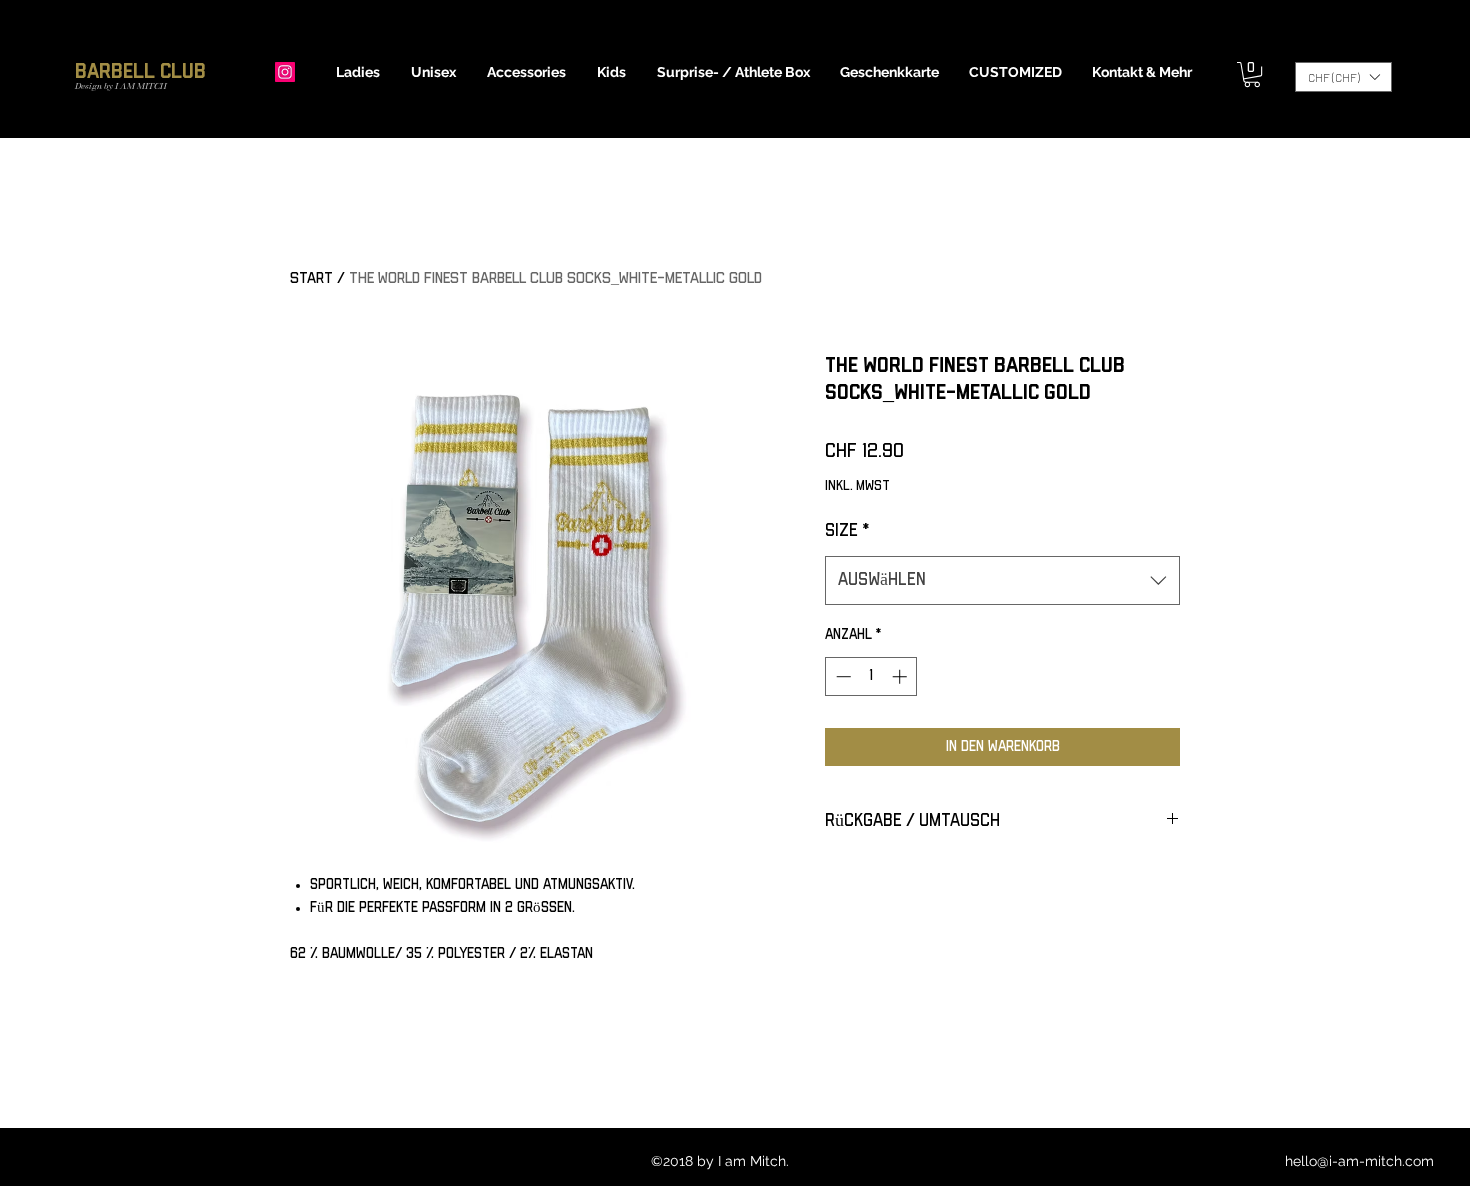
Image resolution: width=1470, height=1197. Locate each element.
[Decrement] (841, 676)
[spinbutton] (871, 676)
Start (311, 278)
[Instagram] (285, 72)
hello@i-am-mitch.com (1359, 1161)
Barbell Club (140, 71)
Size (847, 531)
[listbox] (1343, 77)
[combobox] (1002, 581)
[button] (358, 72)
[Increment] (901, 676)
